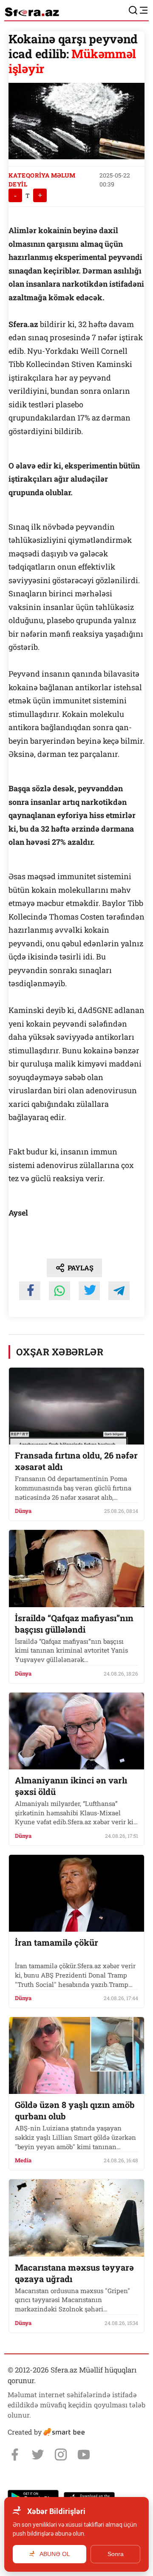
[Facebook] (15, 2455)
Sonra (116, 2554)
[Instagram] (61, 2455)
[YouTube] (84, 2455)
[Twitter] (38, 2455)
